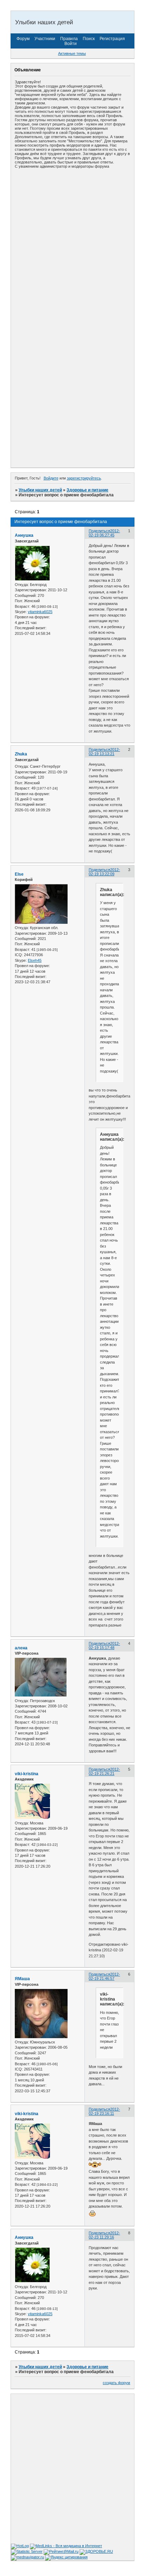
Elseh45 (35, 960)
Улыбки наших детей (40, 490)
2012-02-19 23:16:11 (104, 2111)
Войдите (51, 478)
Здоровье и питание (87, 490)
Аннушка (24, 535)
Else (19, 874)
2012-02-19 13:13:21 (104, 752)
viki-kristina (27, 1774)
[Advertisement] (72, 245)
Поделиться (99, 531)
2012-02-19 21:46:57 (104, 1976)
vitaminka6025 (40, 612)
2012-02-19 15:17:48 (104, 1646)
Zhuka (21, 754)
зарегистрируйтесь (84, 478)
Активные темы (72, 53)
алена (21, 1648)
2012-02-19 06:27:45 (104, 533)
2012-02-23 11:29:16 (104, 2235)
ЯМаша (22, 1979)
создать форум (116, 2383)
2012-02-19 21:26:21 (104, 1771)
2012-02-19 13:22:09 (104, 872)
